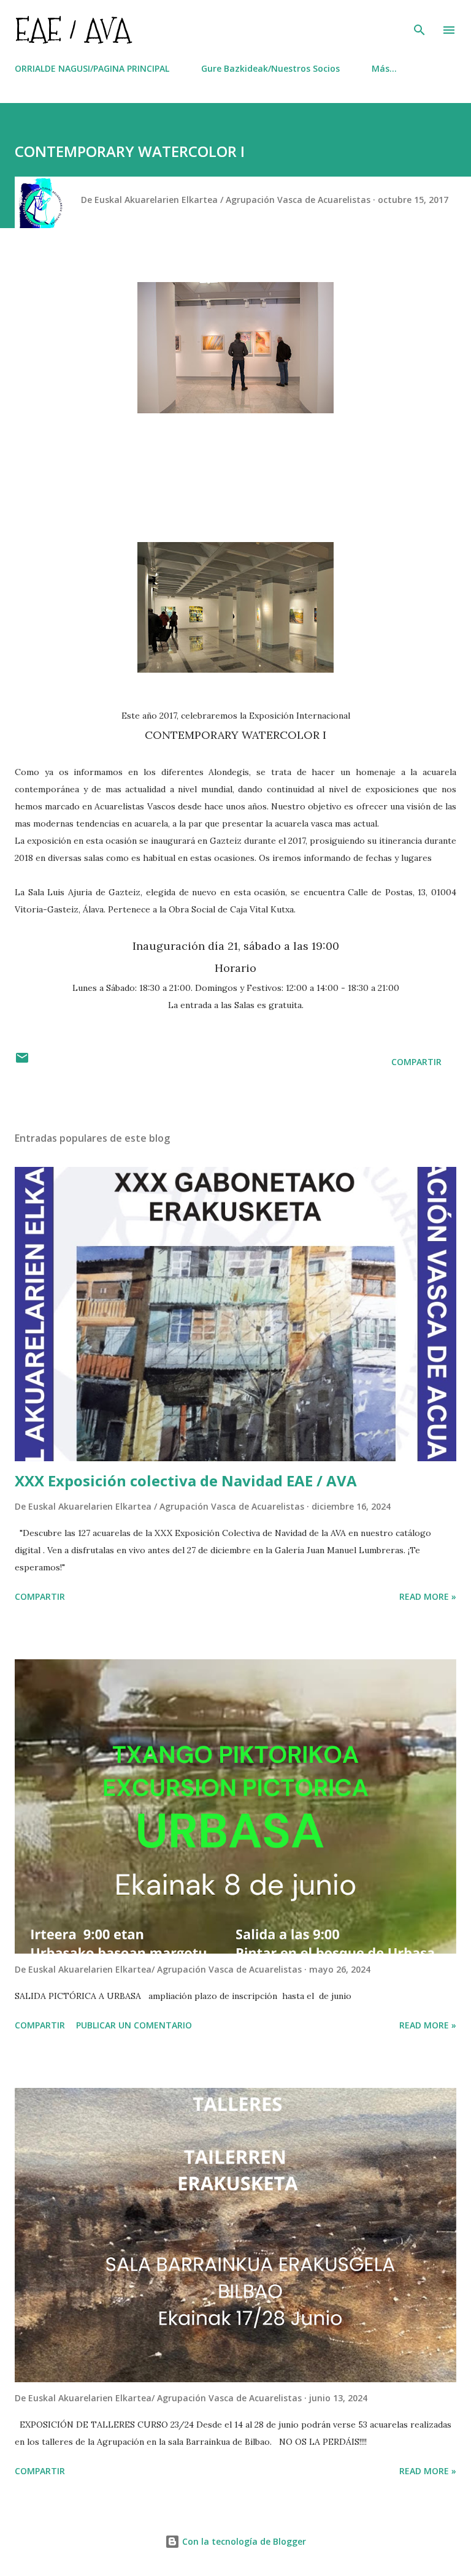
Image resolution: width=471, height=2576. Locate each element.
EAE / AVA (73, 30)
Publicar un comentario (134, 2025)
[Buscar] (419, 22)
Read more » (428, 1596)
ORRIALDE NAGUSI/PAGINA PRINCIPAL (92, 68)
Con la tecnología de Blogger (243, 2541)
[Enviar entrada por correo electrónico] (22, 1062)
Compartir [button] (416, 1062)
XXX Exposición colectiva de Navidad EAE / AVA (186, 1481)
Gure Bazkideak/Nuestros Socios (270, 68)
